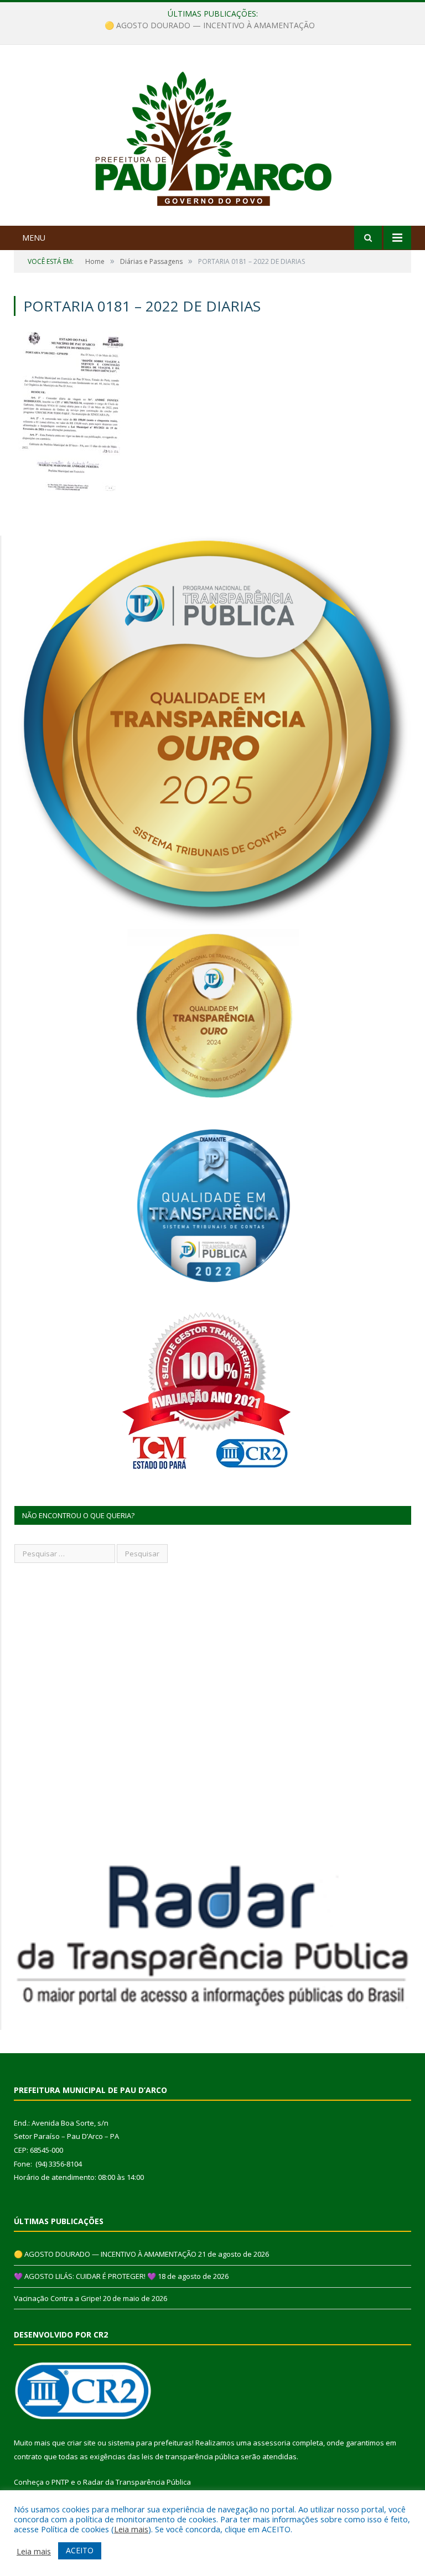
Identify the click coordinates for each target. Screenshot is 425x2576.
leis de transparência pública (190, 2456)
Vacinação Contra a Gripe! (58, 2298)
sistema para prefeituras (150, 2443)
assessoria (272, 2443)
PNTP (60, 2482)
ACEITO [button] (80, 2550)
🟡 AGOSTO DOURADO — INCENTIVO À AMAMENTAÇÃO (105, 2254)
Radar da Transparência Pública (137, 2482)
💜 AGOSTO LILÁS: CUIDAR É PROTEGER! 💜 (210, 25)
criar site (81, 2443)
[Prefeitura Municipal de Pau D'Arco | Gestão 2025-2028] (213, 136)
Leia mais (131, 2529)
